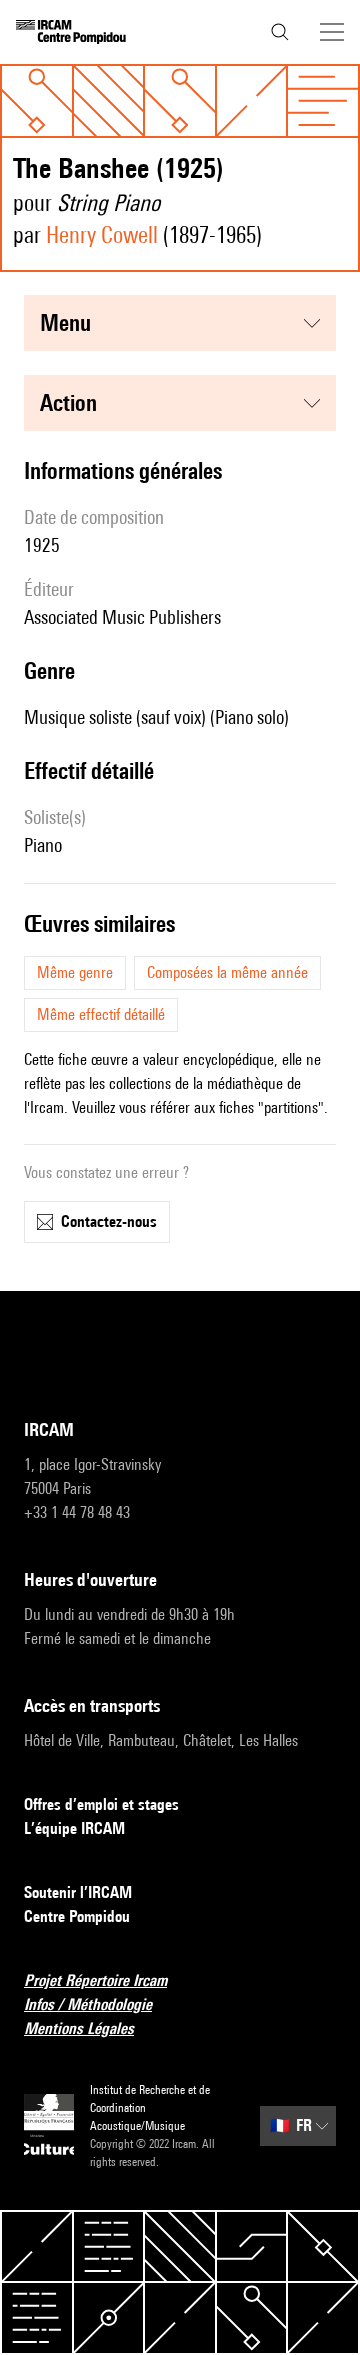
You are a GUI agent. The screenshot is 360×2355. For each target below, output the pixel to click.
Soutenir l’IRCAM (78, 1892)
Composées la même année (227, 972)
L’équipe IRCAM (74, 1828)
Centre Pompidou (77, 1916)
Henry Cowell (102, 234)
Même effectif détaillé (101, 1014)
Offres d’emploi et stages (101, 1804)
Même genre (75, 972)
